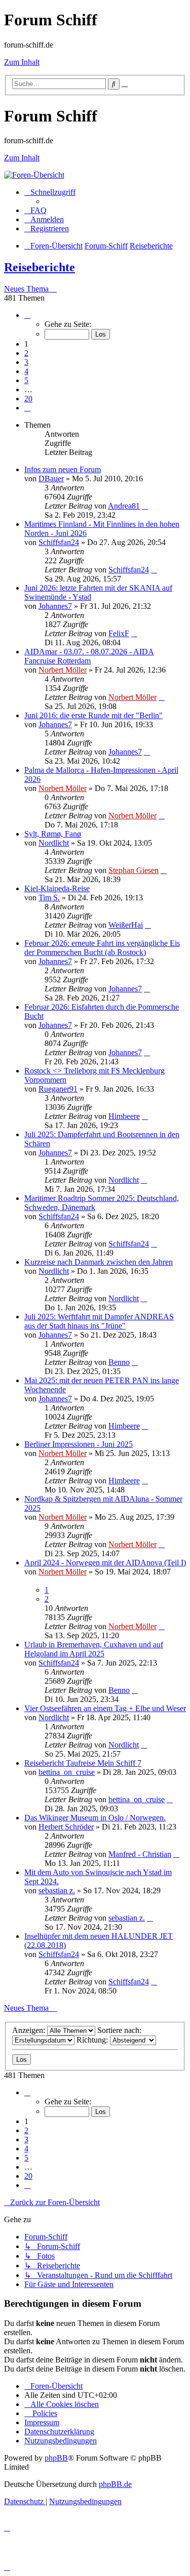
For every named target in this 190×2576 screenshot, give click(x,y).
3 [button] (26, 362)
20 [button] (28, 399)
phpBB (56, 2458)
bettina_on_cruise (67, 1772)
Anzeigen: (30, 2030)
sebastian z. (57, 1891)
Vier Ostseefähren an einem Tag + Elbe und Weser (105, 1708)
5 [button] (26, 380)
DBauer (51, 479)
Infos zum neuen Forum (63, 469)
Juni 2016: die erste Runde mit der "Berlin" (93, 715)
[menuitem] (35, 210)
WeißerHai (126, 925)
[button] (27, 315)
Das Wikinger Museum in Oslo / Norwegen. (95, 1818)
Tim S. (49, 898)
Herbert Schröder (66, 1827)
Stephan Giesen (134, 870)
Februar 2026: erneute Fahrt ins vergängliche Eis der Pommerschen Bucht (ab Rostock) (102, 948)
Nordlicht (54, 843)
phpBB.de (115, 2484)
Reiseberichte (40, 267)
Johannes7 (55, 606)
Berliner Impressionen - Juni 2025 (79, 1444)
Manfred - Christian (140, 1854)
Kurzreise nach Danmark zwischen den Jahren (99, 1262)
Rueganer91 (58, 1089)
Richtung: (93, 2040)
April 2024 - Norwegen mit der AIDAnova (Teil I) (105, 1563)
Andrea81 (124, 506)
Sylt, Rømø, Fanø (53, 834)
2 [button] (26, 353)
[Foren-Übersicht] (34, 175)
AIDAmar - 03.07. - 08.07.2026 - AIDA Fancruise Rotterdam (89, 656)
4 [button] (26, 371)
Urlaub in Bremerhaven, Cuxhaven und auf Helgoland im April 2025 (94, 1649)
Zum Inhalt (22, 62)
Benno (119, 1362)
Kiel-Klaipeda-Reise (57, 888)
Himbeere (124, 1116)
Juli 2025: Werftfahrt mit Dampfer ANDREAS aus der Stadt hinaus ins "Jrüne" (99, 1321)
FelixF (119, 633)
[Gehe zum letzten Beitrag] (145, 506)
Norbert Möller (63, 670)
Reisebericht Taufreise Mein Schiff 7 (83, 1763)
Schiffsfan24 (59, 542)
